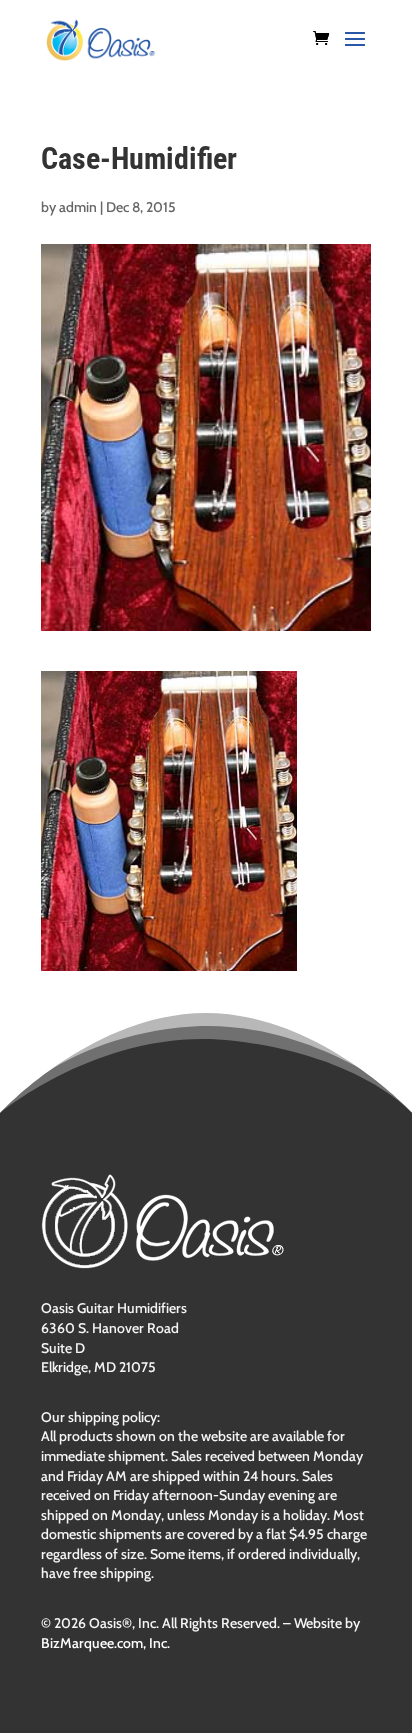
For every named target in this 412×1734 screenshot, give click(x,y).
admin (78, 207)
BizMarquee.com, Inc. (105, 1643)
